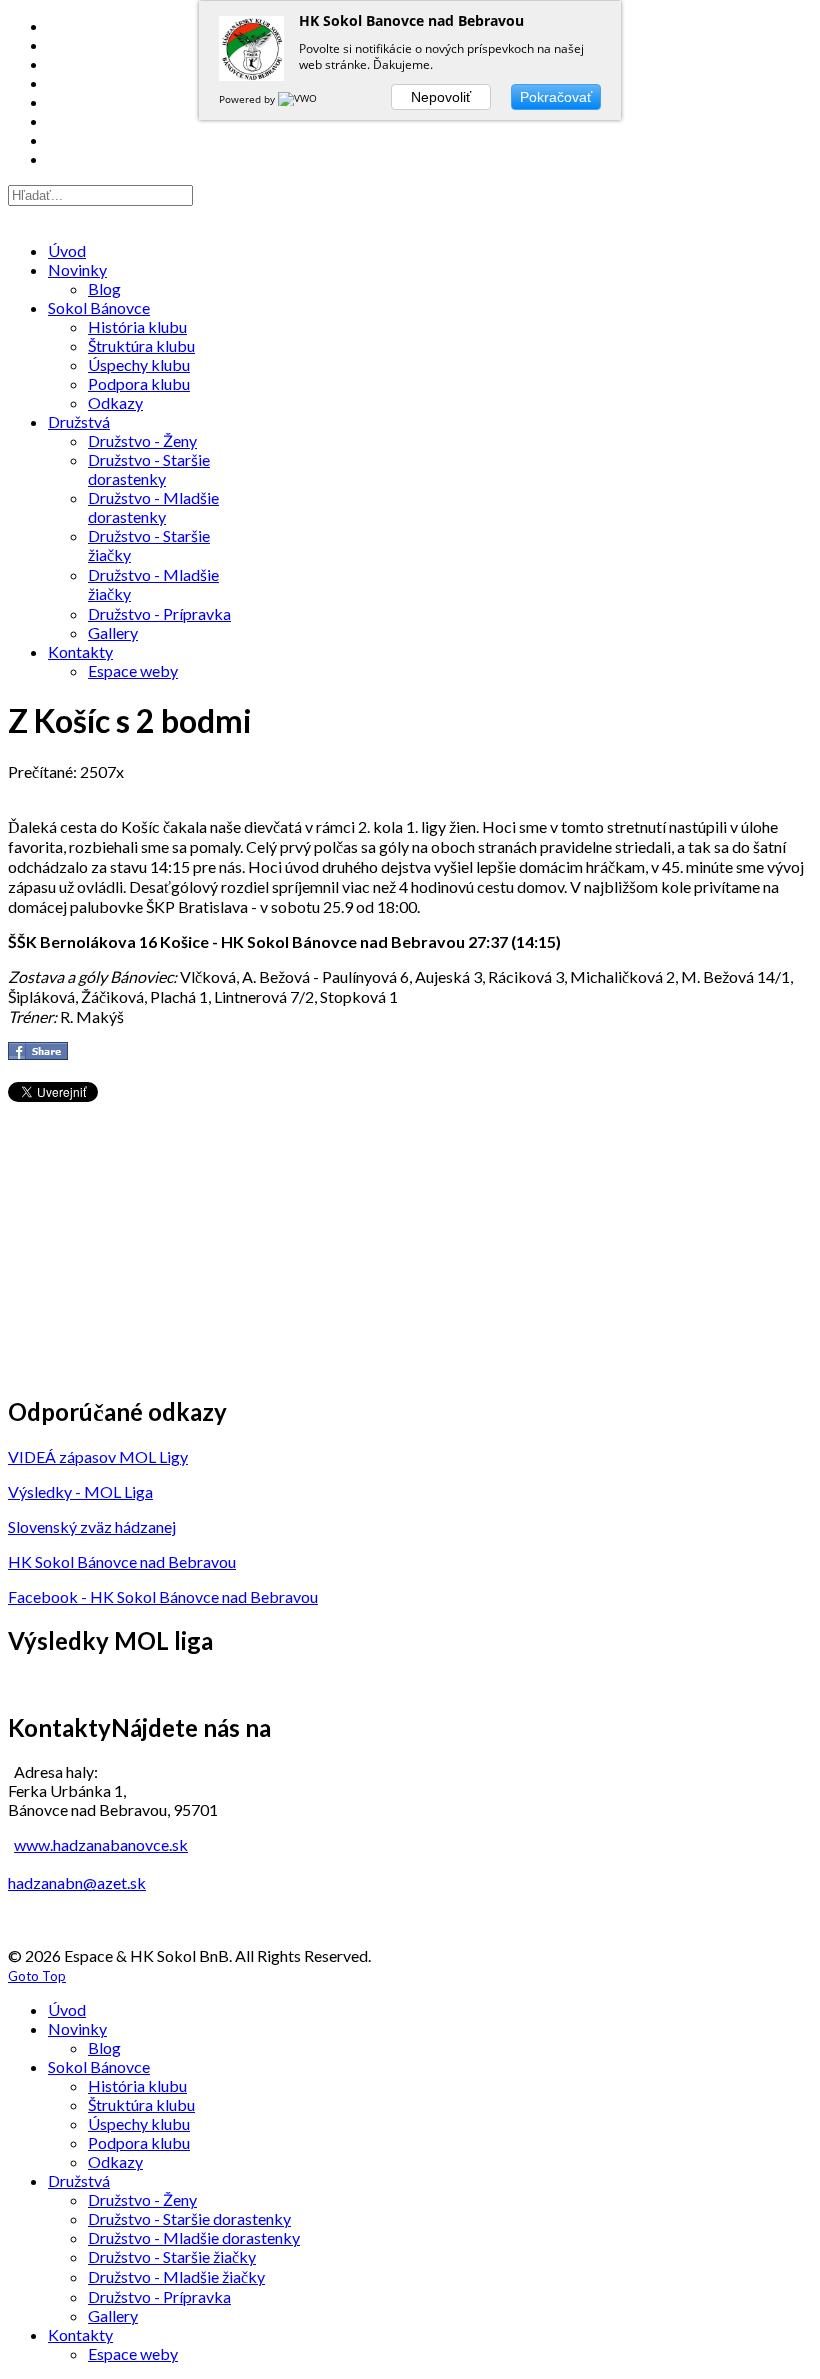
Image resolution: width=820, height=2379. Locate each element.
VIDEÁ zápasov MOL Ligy (98, 1456)
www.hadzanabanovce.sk (101, 1844)
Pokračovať (556, 97)
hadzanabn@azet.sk (77, 1882)
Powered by (248, 99)
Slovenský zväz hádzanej (92, 1526)
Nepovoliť (441, 97)
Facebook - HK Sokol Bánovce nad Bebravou (163, 1596)
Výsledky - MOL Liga (80, 1491)
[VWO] (299, 99)
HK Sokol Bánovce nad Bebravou (122, 1561)
